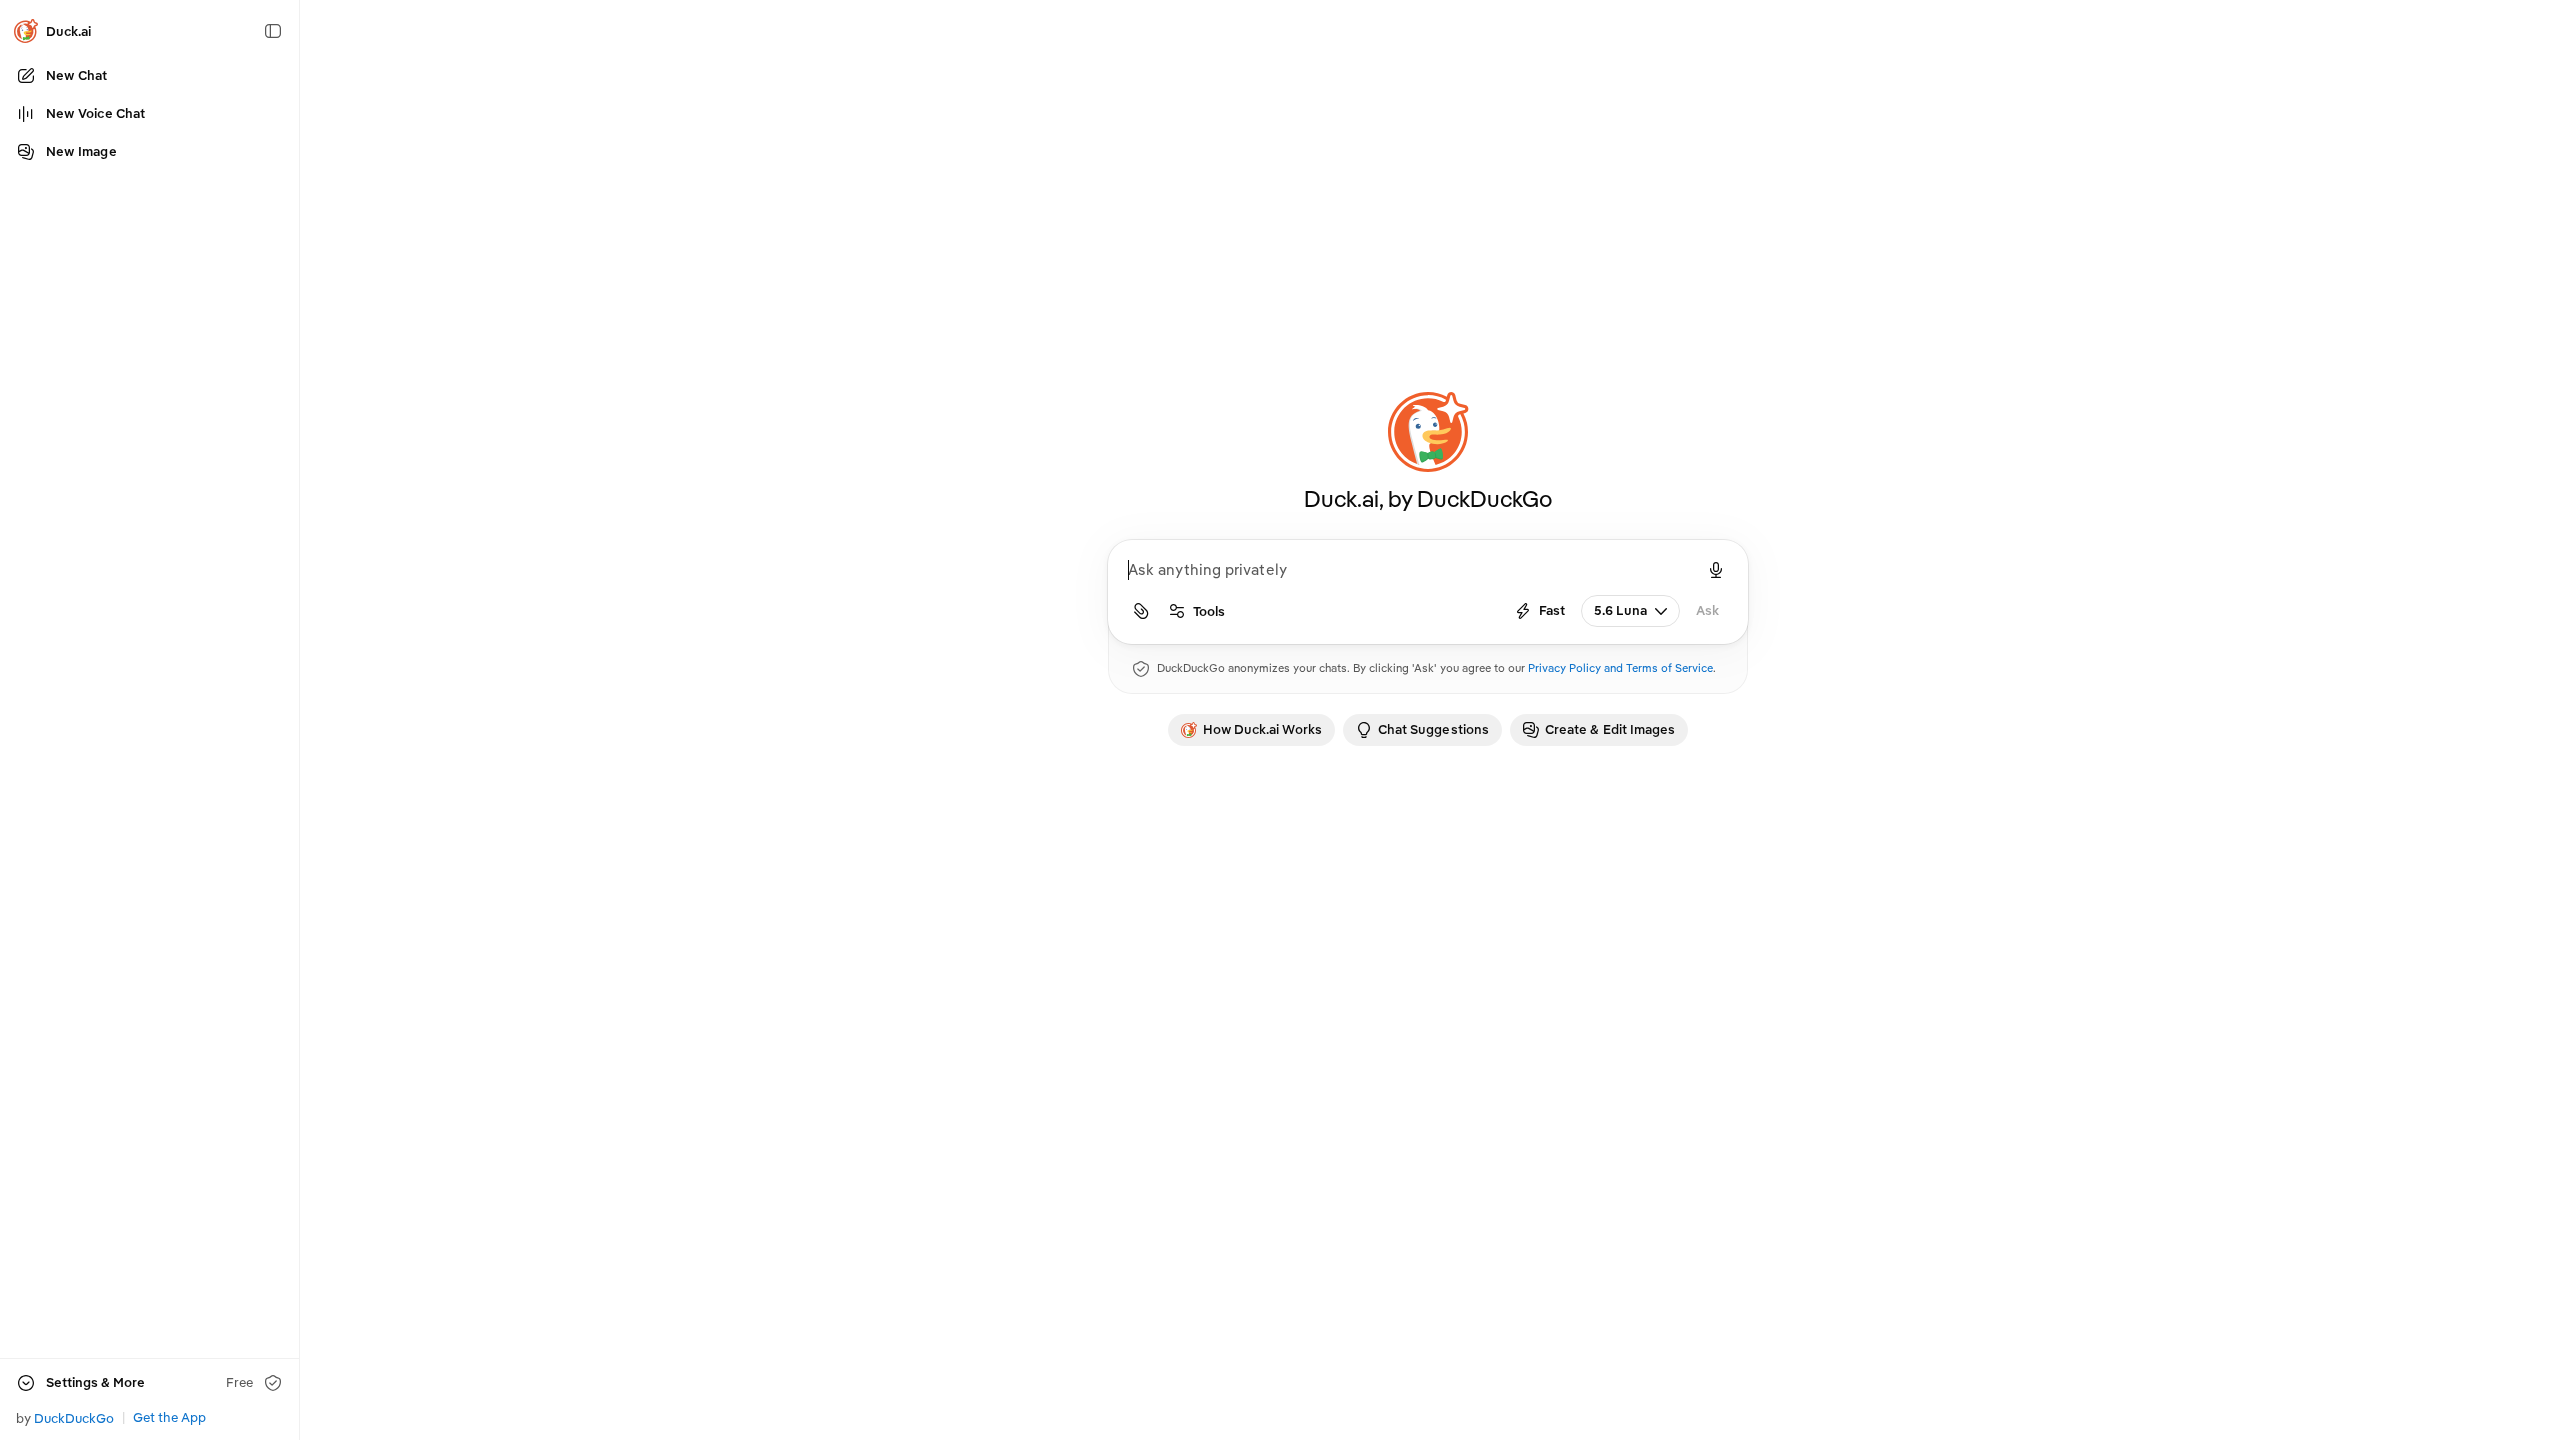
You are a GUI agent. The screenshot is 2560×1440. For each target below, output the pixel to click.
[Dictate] (1716, 570)
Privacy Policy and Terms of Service (1620, 668)
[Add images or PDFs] (1141, 611)
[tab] (1251, 730)
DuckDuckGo (74, 1418)
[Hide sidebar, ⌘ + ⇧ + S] (273, 31)
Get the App (169, 1417)
